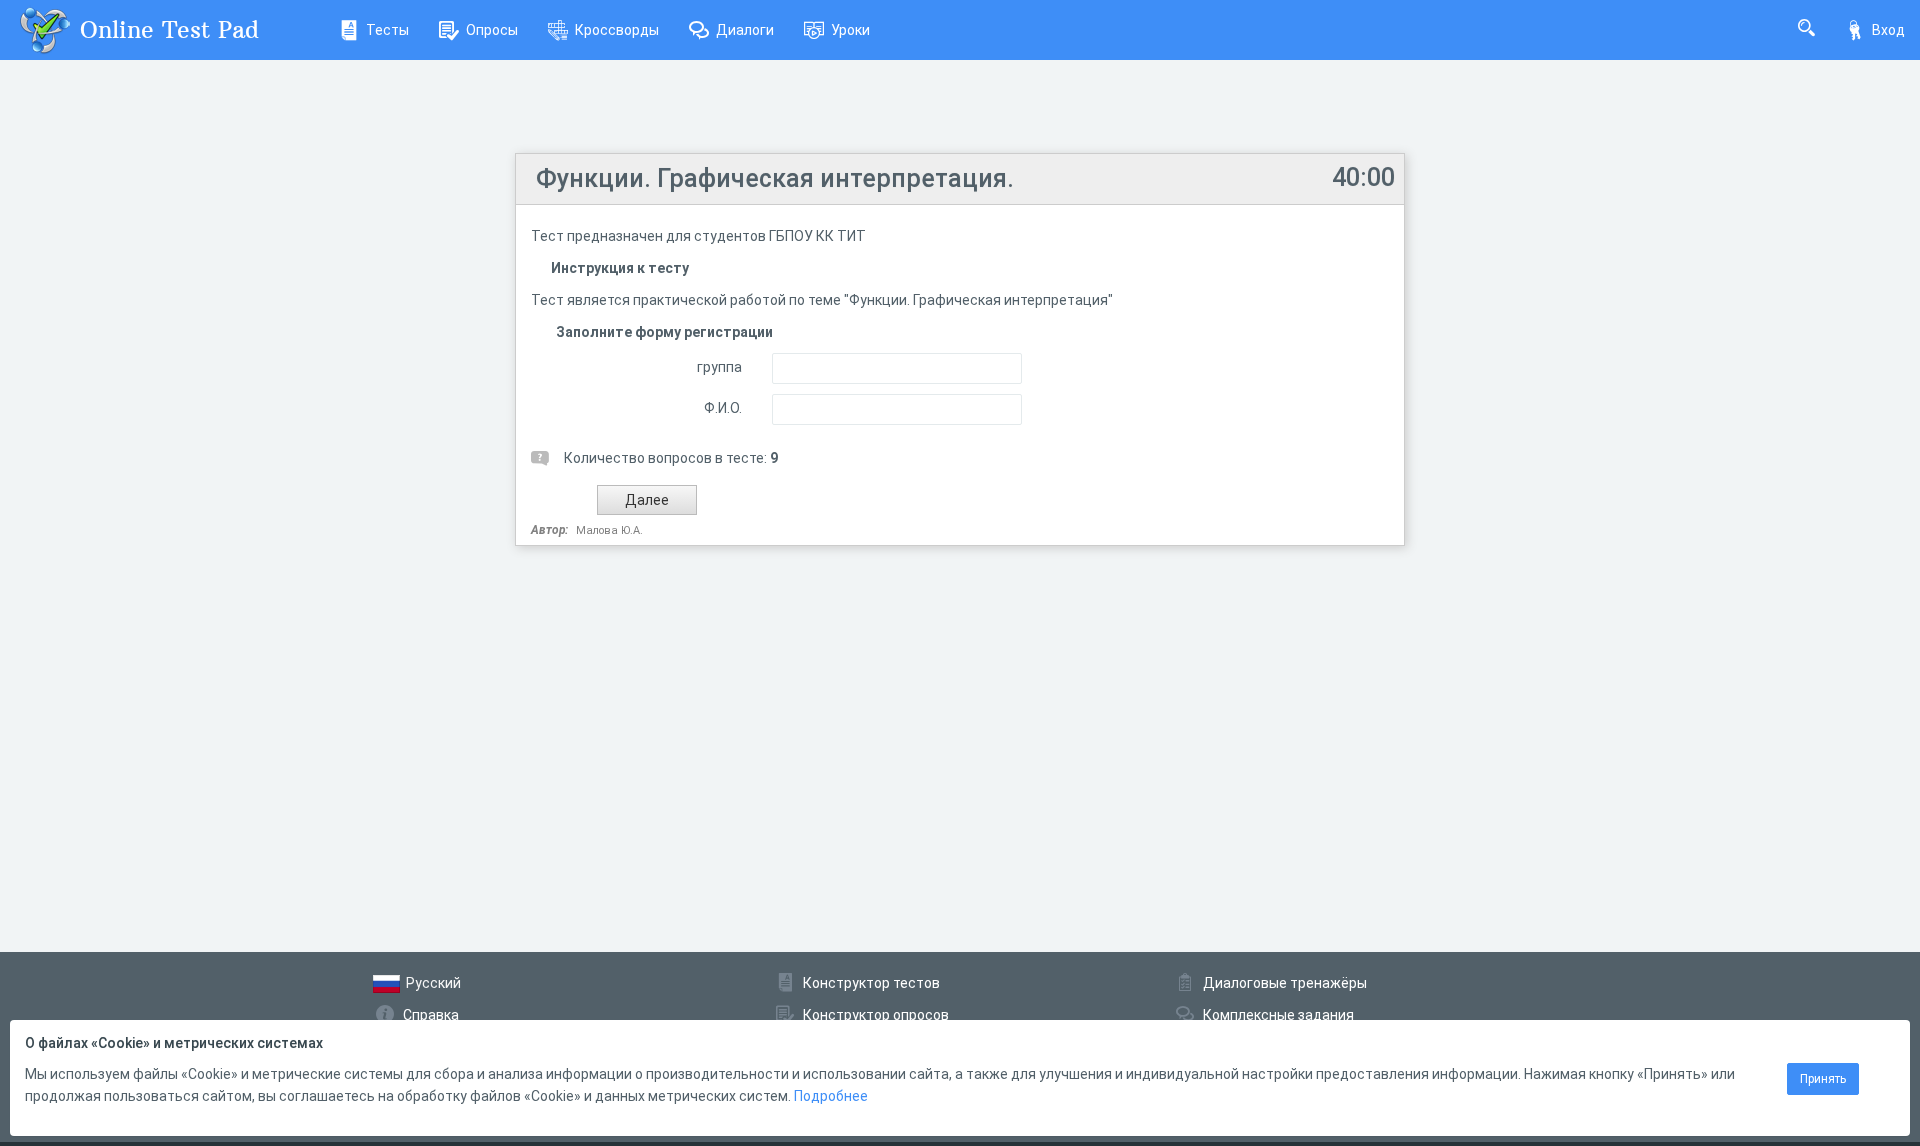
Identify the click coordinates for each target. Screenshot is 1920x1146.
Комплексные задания (1278, 1015)
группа (719, 367)
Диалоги (745, 30)
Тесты (387, 30)
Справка (431, 1015)
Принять (1823, 1079)
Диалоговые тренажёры (1285, 983)
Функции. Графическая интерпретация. (775, 178)
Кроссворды (617, 30)
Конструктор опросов (876, 1015)
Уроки (850, 30)
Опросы (492, 30)
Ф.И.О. (723, 408)
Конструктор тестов (871, 983)
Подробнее (831, 1096)
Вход (1888, 30)
